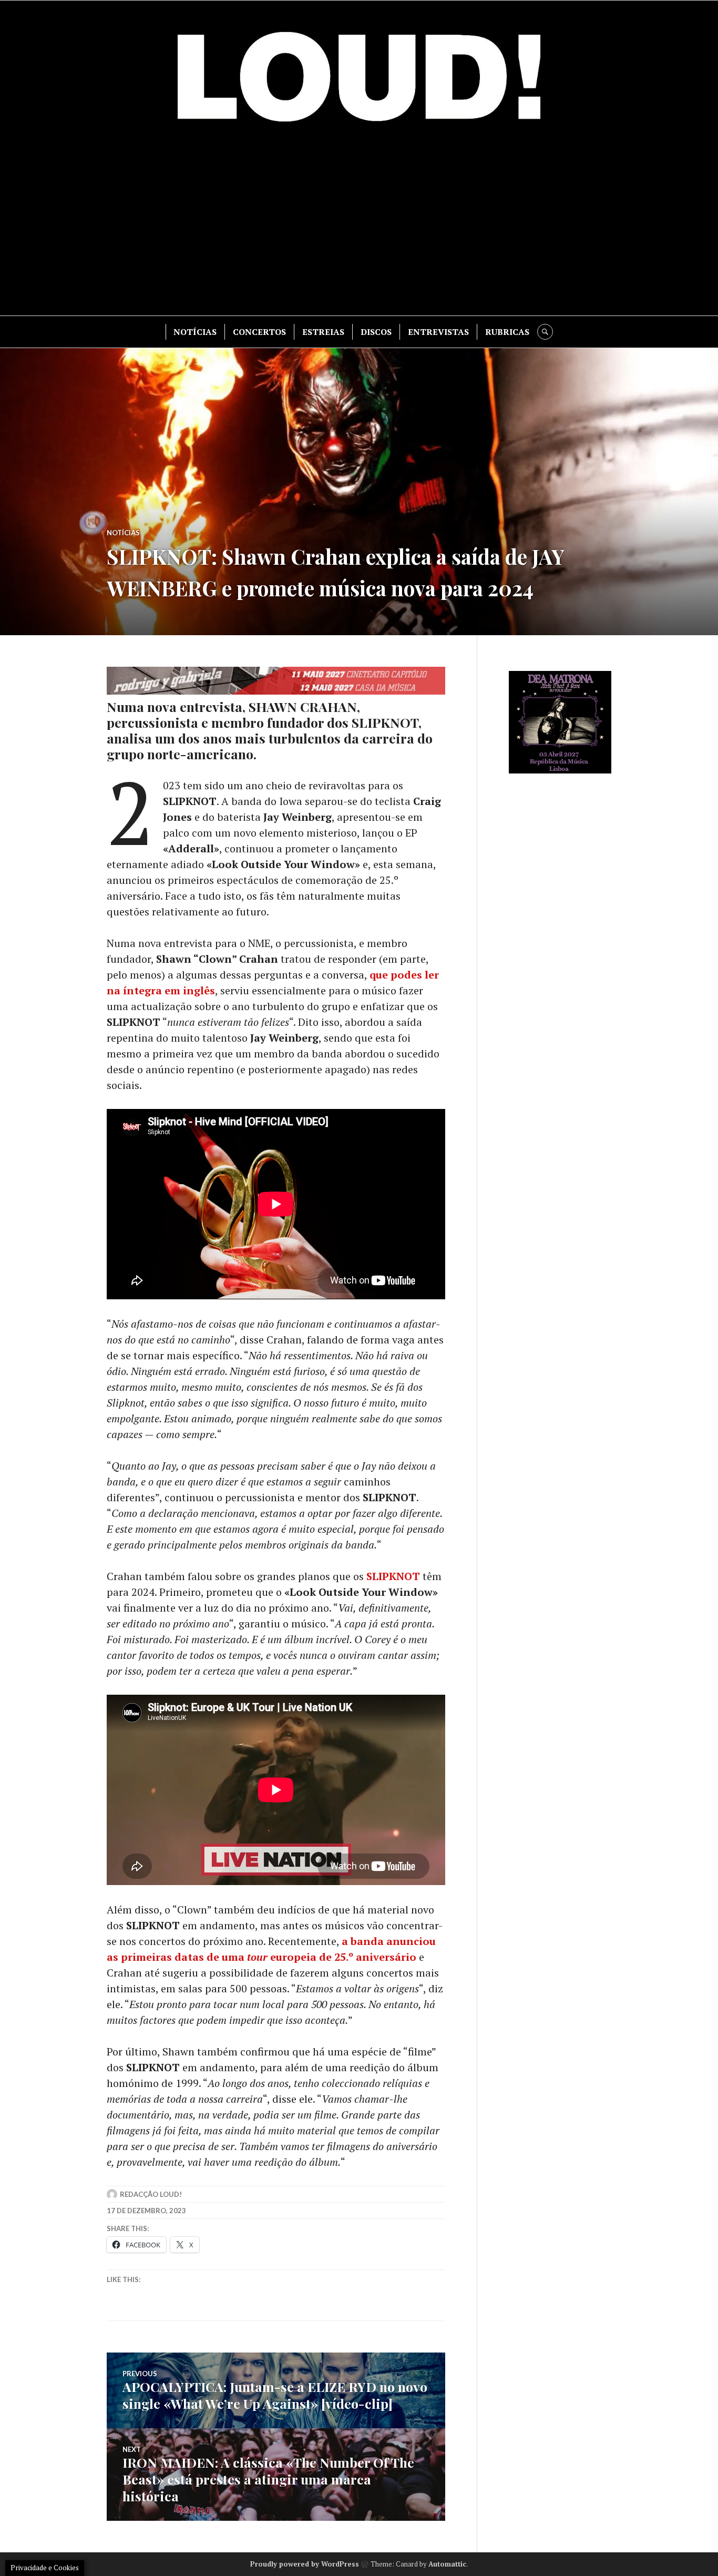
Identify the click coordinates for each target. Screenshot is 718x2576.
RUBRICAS (507, 332)
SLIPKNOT (393, 1576)
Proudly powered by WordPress (305, 2564)
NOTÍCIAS (195, 332)
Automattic (447, 2564)
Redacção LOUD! (151, 2194)
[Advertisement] (359, 226)
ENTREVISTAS (438, 332)
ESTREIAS (323, 332)
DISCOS (376, 332)
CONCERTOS (259, 332)
